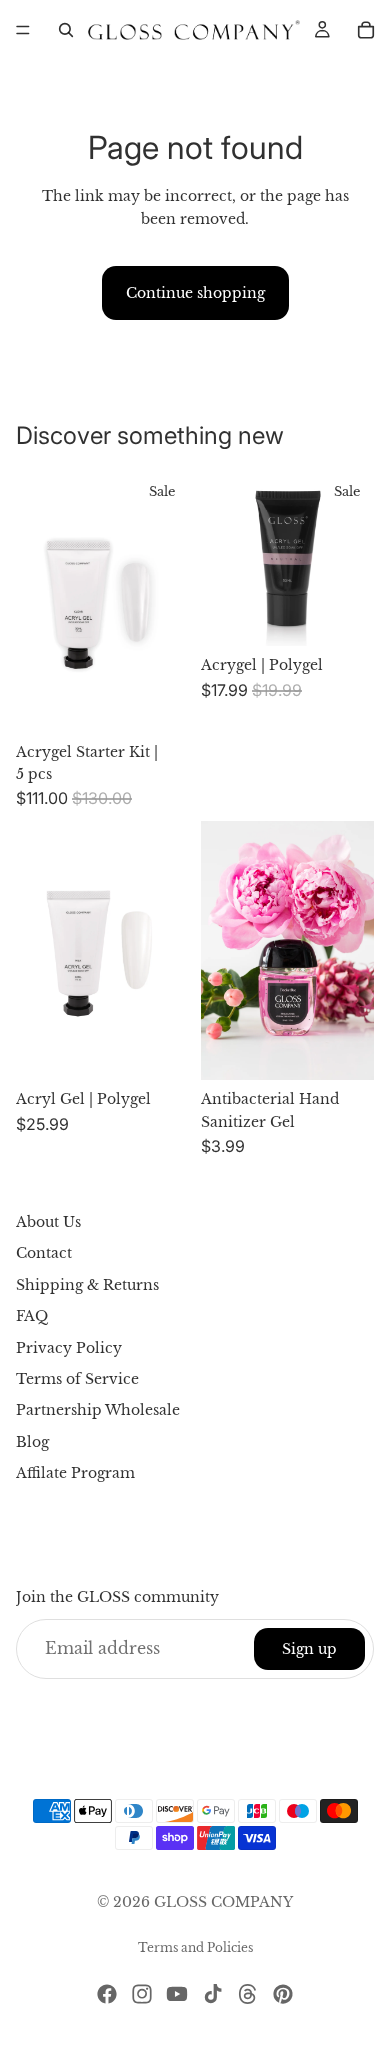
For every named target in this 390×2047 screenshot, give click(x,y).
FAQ (32, 1316)
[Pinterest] (283, 1994)
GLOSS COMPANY (223, 1902)
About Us (48, 1222)
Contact (44, 1254)
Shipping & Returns (87, 1285)
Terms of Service (77, 1379)
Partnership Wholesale (98, 1410)
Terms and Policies (195, 1947)
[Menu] (23, 30)
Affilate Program (75, 1473)
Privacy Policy (69, 1348)
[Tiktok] (213, 1994)
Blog (32, 1442)
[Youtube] (177, 1994)
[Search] (66, 30)
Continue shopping (195, 293)
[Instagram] (142, 1994)
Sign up (309, 1649)
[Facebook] (107, 1994)
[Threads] (248, 1994)
